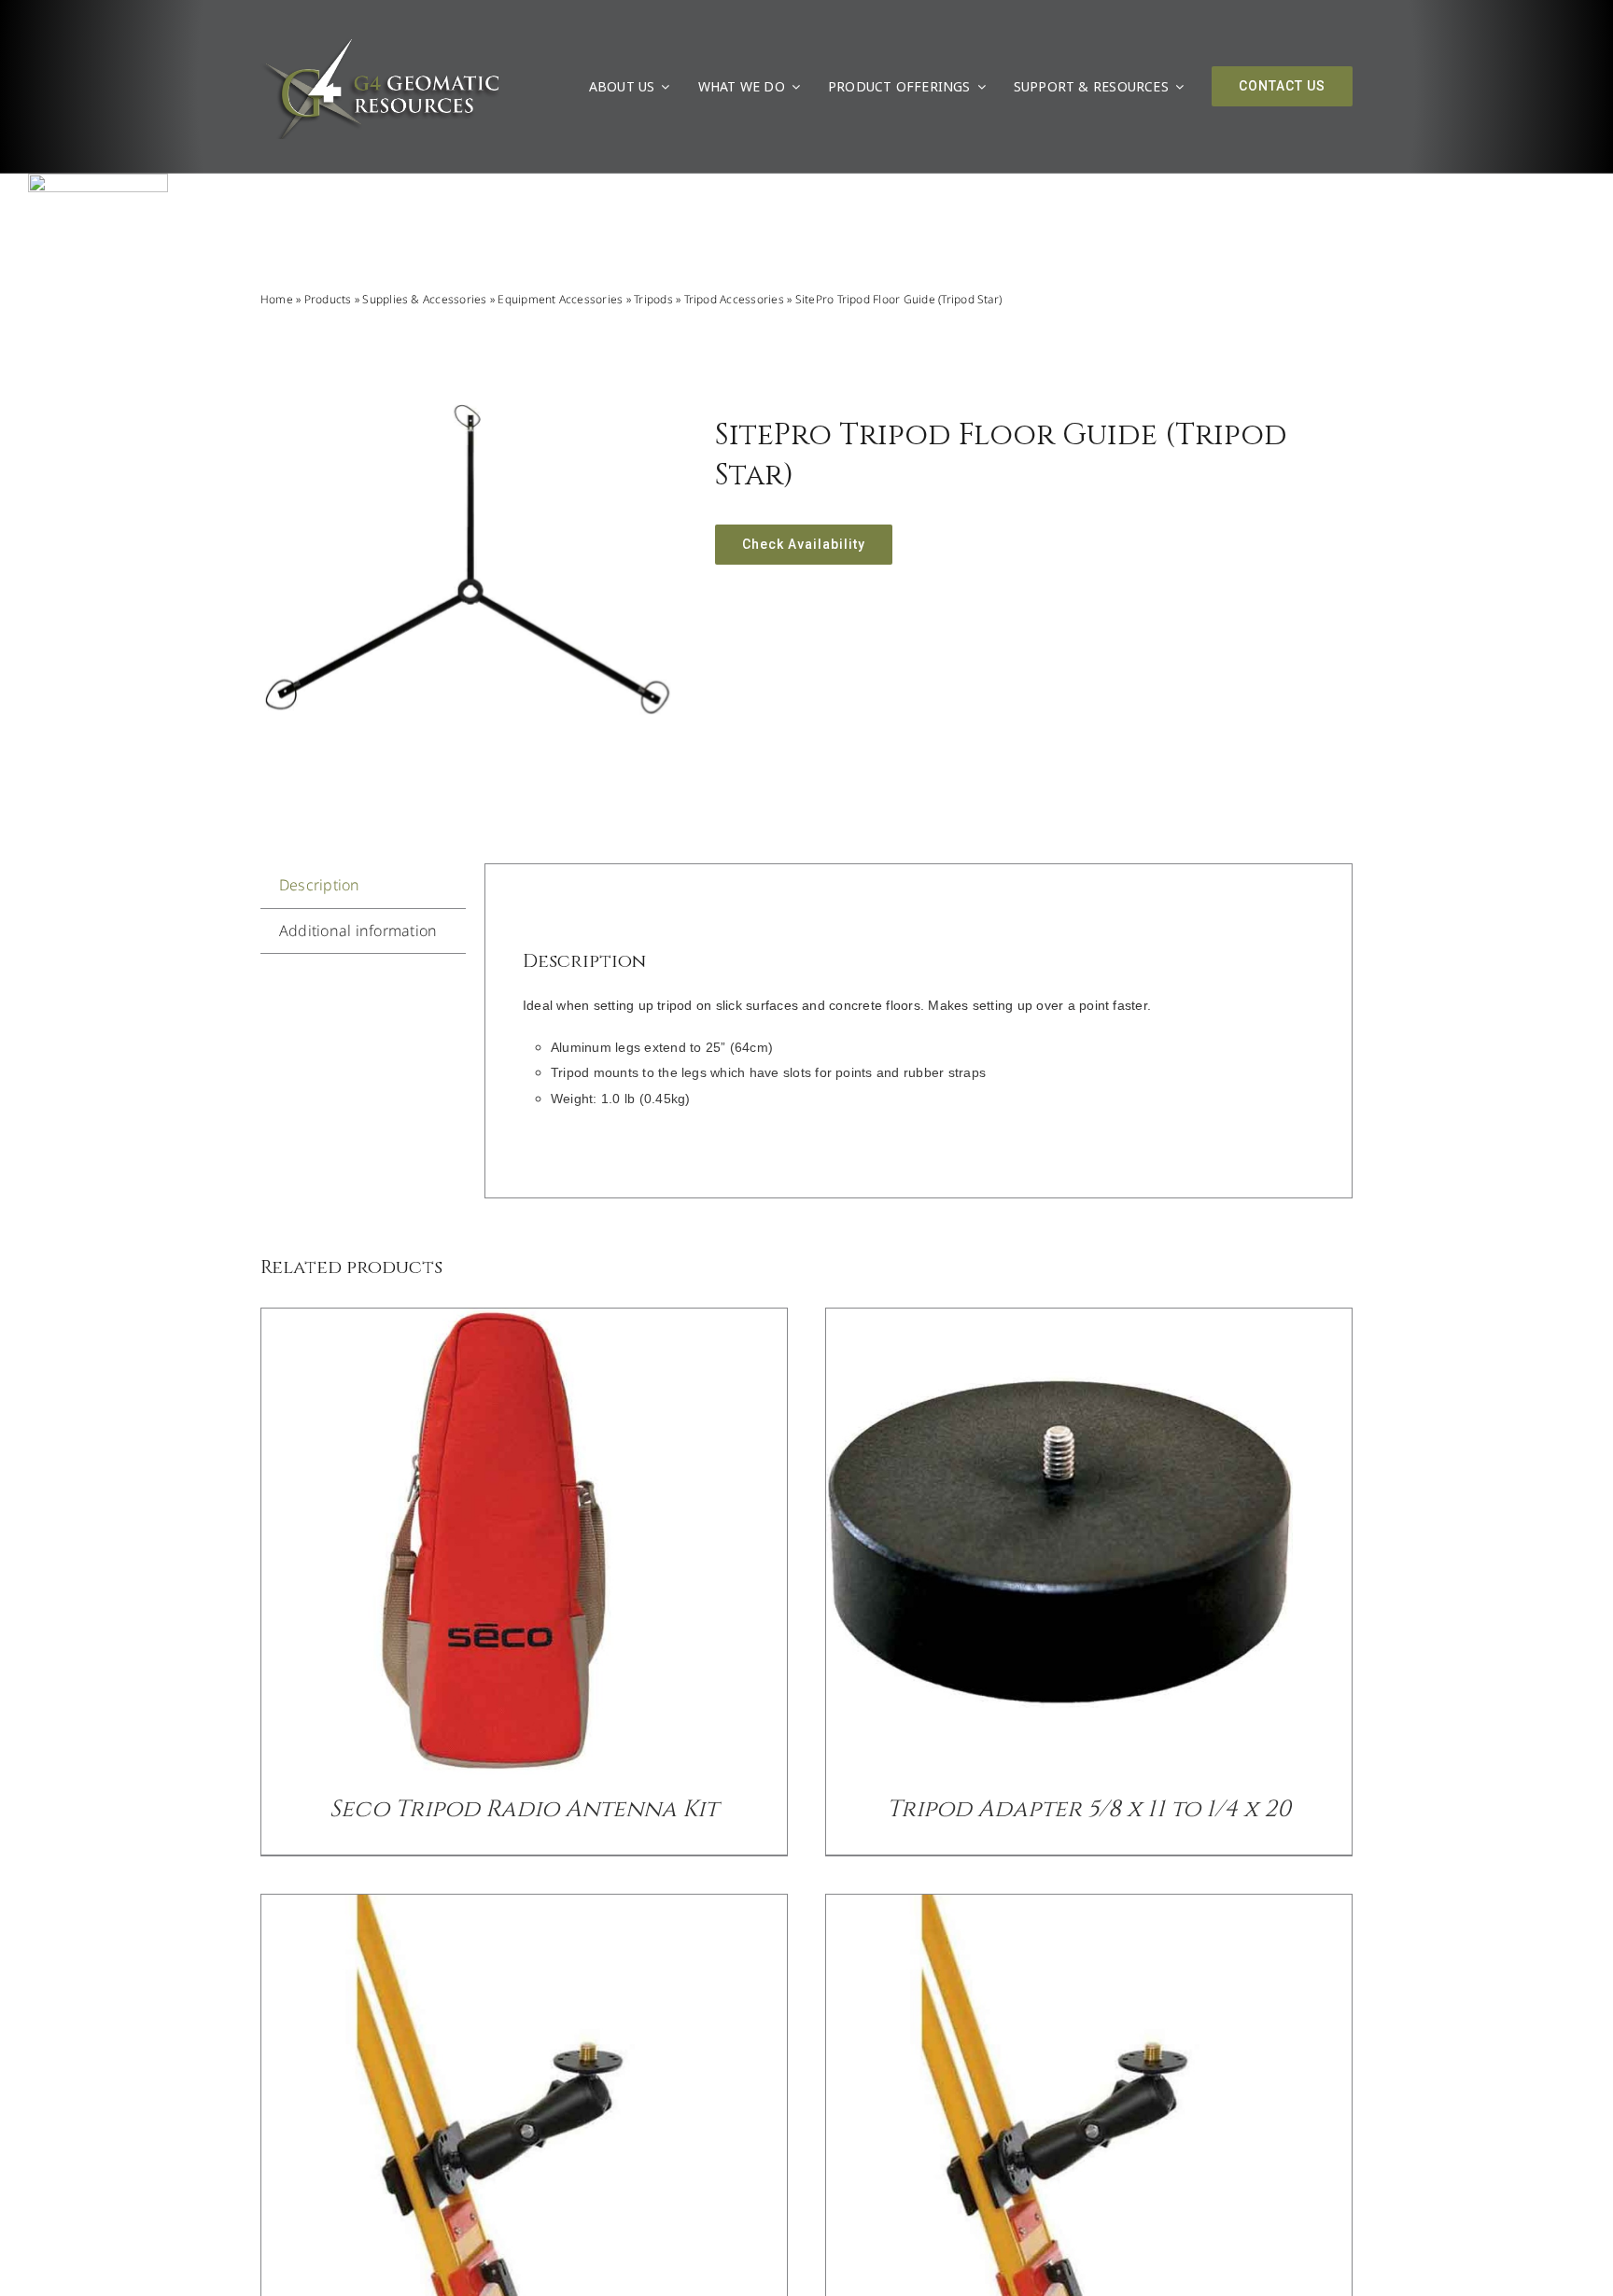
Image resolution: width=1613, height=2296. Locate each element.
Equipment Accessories (560, 299)
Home (277, 299)
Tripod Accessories (734, 299)
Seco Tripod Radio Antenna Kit (524, 1809)
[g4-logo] (380, 42)
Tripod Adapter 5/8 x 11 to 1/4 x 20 (1089, 1809)
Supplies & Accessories (424, 299)
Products (328, 299)
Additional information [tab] (358, 931)
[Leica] (98, 181)
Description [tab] (320, 885)
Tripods (653, 299)
